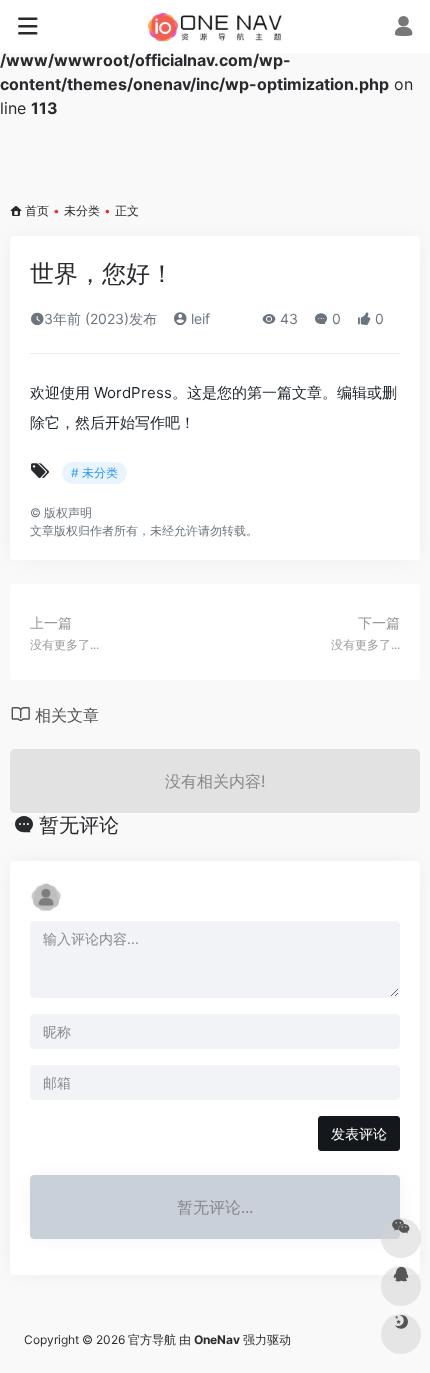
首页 (37, 210)
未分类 (82, 210)
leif (198, 318)
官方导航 (152, 1339)
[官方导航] (215, 27)
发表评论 (359, 1133)
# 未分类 (94, 472)
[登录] (403, 27)
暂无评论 (79, 825)
